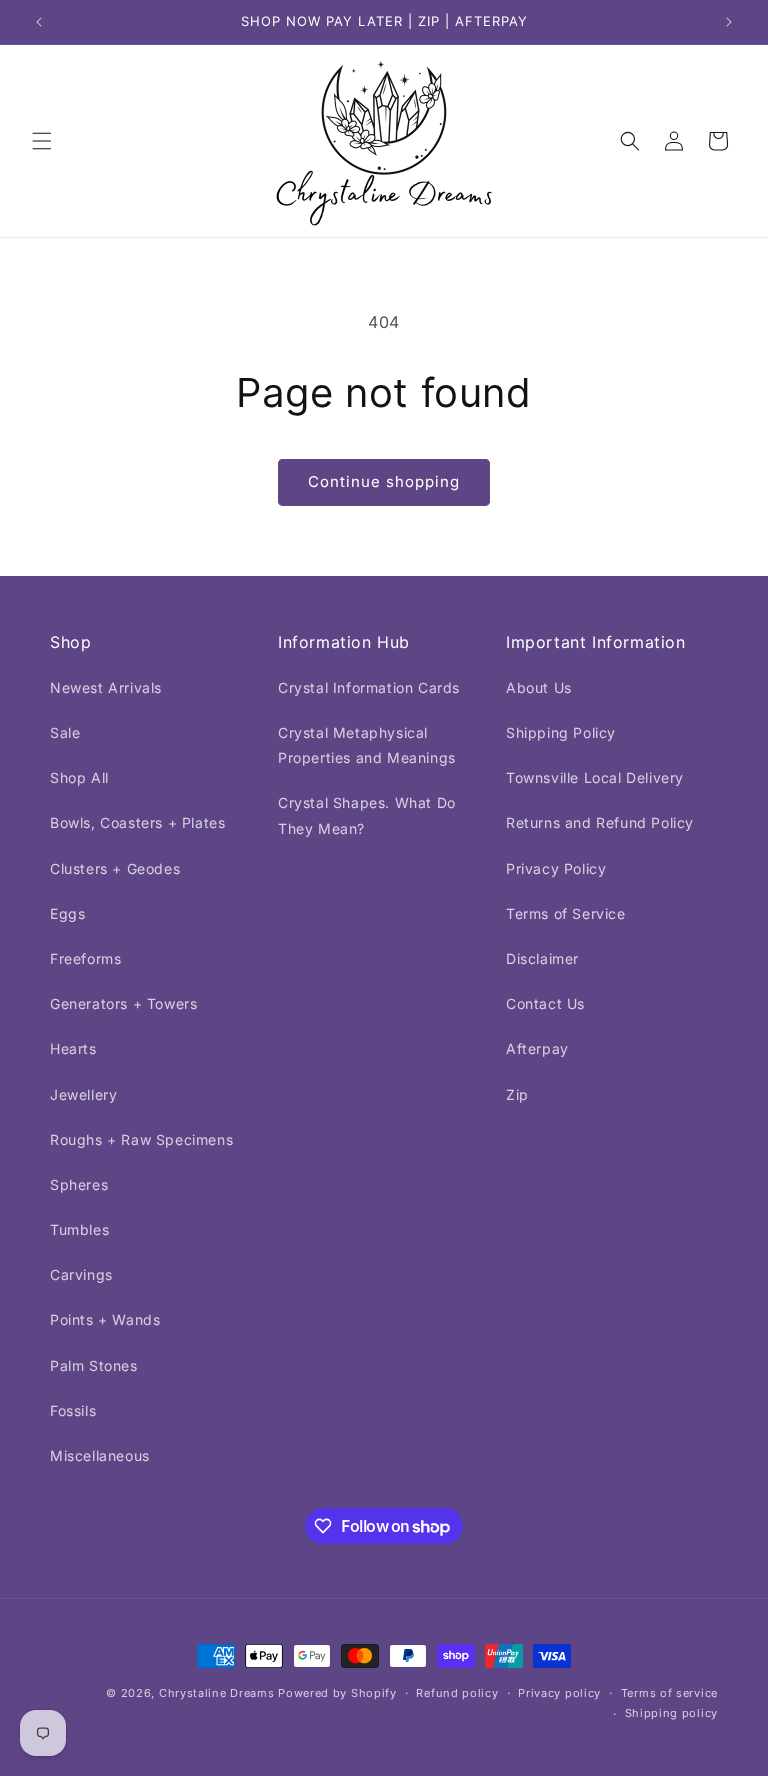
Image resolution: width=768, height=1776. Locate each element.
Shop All (79, 777)
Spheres (79, 1184)
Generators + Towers (123, 1003)
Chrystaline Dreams (218, 1693)
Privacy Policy (556, 868)
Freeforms (85, 958)
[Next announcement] (729, 22)
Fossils (73, 1410)
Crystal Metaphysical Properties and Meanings (367, 745)
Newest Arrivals (106, 687)
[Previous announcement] (39, 22)
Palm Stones (94, 1365)
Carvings (81, 1274)
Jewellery (83, 1094)
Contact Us (545, 1003)
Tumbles (79, 1229)
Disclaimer (542, 958)
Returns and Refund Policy (600, 822)
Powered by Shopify (337, 1693)
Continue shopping (384, 481)
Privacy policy (559, 1693)
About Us (539, 687)
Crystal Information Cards (369, 687)
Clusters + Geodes (115, 868)
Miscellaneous (100, 1455)
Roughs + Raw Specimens (141, 1139)
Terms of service (669, 1693)
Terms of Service (566, 913)
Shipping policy (672, 1713)
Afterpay (537, 1048)
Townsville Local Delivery (595, 777)
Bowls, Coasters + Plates (137, 822)
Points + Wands (105, 1319)
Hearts (73, 1048)
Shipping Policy (561, 732)
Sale (65, 732)
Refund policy (457, 1693)
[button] (42, 141)
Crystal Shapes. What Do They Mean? (367, 815)
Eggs (67, 913)
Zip (517, 1094)
